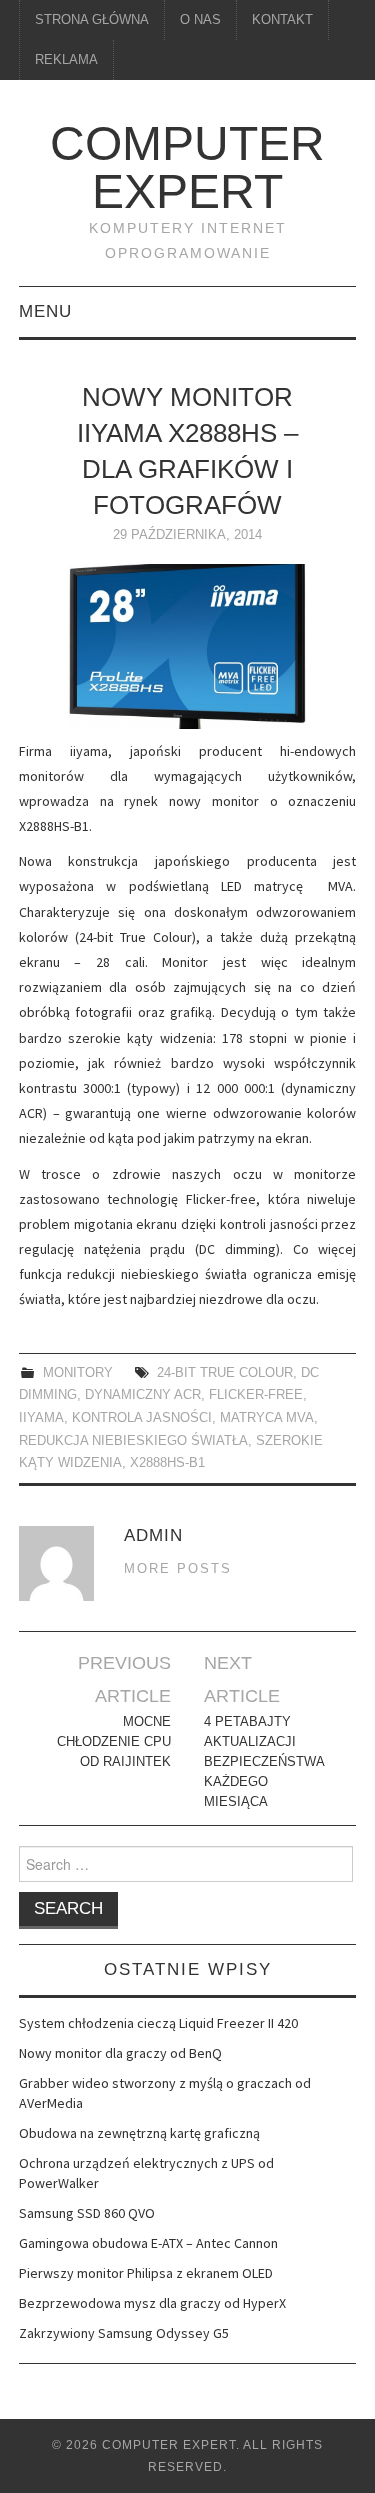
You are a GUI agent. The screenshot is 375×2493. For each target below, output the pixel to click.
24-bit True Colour (225, 1373)
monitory (78, 1373)
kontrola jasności (142, 1418)
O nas (200, 20)
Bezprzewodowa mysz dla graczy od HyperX (152, 2303)
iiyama (41, 1418)
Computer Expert (187, 167)
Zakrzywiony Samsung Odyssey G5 (124, 2333)
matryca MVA (267, 1418)
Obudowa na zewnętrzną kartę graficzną (139, 2133)
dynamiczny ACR (143, 1395)
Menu (45, 311)
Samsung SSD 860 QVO (87, 2213)
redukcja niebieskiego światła (133, 1441)
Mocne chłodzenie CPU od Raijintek (114, 1742)
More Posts (178, 1569)
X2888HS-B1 (167, 1463)
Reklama (66, 60)
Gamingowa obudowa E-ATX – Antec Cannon (148, 2243)
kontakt (282, 20)
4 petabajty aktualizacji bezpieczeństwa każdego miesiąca (264, 1762)
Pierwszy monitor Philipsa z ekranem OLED (146, 2273)
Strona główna (92, 20)
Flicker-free (256, 1395)
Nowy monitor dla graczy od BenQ (120, 2053)
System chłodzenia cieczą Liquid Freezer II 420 (158, 2023)
